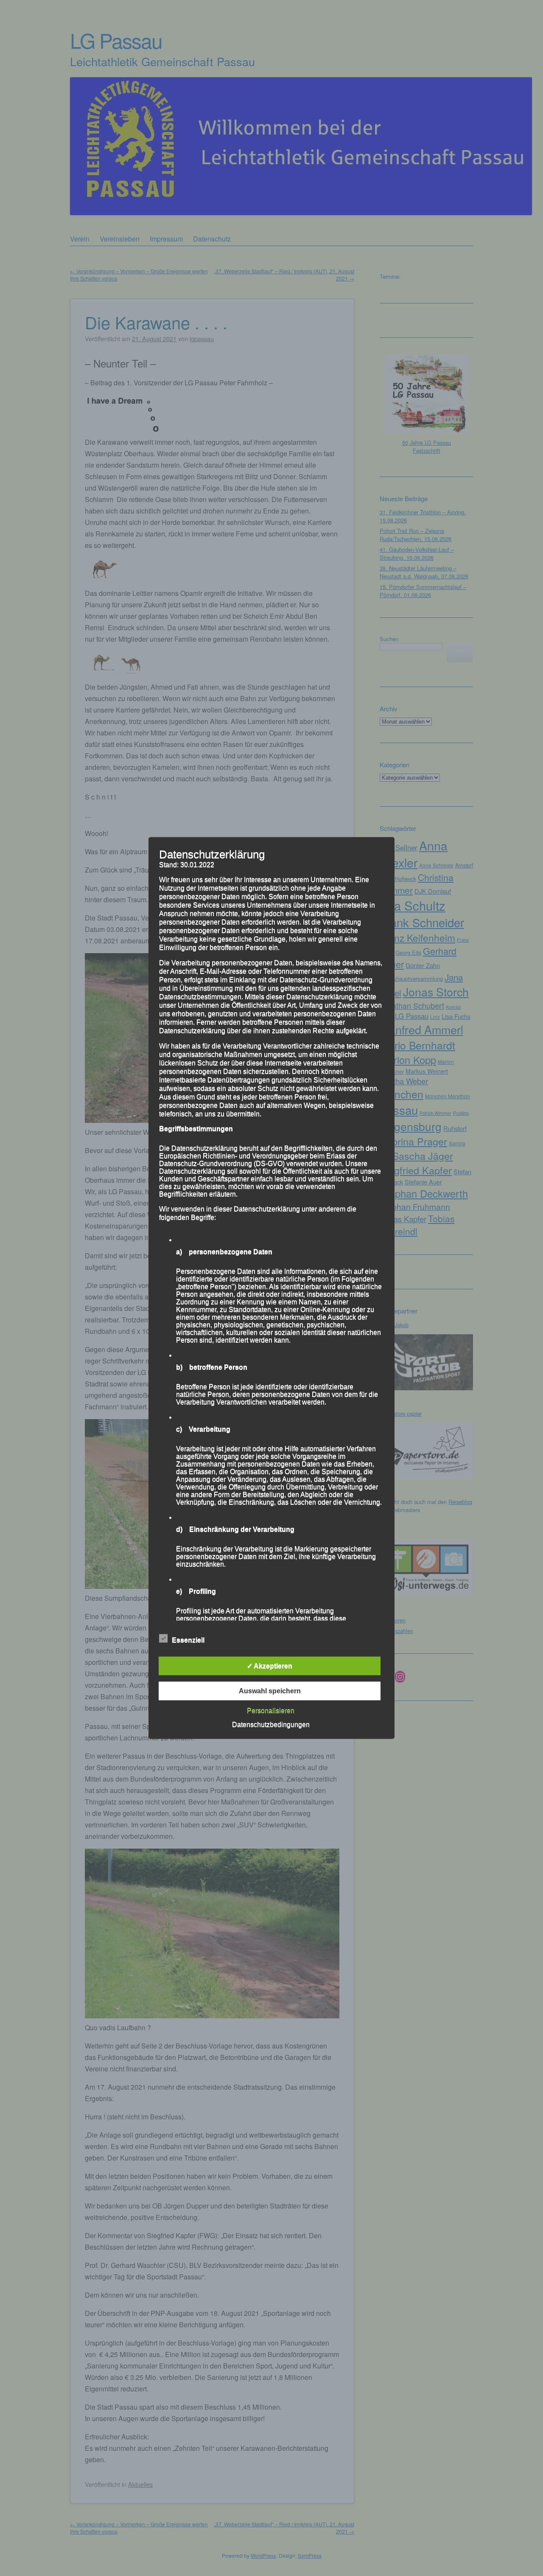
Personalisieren (271, 1710)
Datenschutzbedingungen (271, 1724)
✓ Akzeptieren (270, 1666)
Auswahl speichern (270, 1691)
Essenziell (188, 1640)
